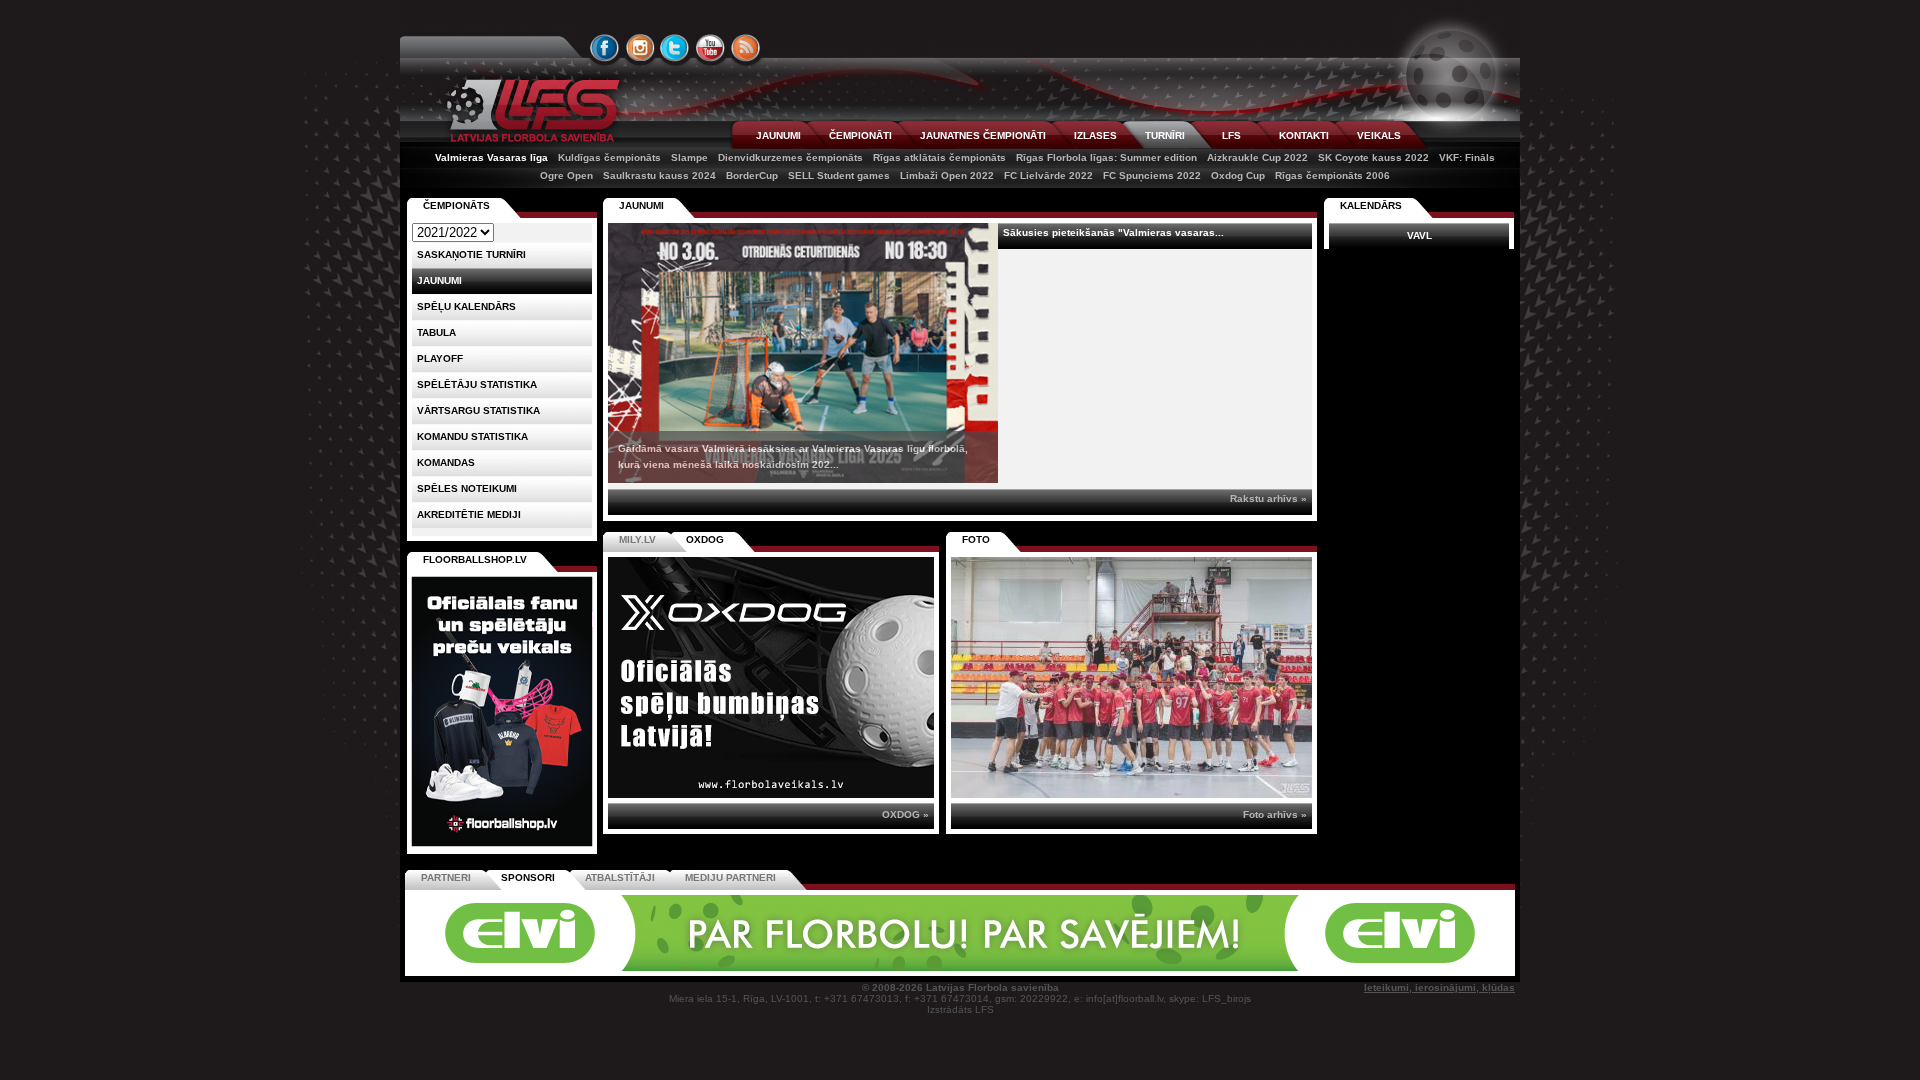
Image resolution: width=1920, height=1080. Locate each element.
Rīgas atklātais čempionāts (939, 157)
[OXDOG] (963, 967)
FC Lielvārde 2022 (1048, 175)
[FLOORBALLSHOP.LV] (502, 847)
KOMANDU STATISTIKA (472, 436)
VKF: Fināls (1467, 157)
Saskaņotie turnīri (471, 254)
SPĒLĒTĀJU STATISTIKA (477, 384)
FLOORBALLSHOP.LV (475, 559)
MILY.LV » (906, 814)
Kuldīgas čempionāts (609, 157)
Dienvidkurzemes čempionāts (790, 157)
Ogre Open (566, 175)
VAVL (1419, 235)
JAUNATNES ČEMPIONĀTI (983, 135)
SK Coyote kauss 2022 (1373, 157)
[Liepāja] (687, 967)
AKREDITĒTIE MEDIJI (469, 514)
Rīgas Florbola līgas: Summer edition (1106, 157)
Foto (976, 539)
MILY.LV (637, 539)
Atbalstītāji (620, 877)
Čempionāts (456, 205)
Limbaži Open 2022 (947, 175)
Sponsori (528, 877)
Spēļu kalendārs (466, 306)
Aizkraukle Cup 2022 (1257, 157)
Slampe (689, 157)
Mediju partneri (730, 877)
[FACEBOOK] (605, 48)
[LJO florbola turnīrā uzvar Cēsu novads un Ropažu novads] (1131, 677)
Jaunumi (641, 205)
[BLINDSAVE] (1101, 967)
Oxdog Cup (1238, 175)
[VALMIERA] (548, 967)
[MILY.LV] (771, 794)
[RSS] (746, 48)
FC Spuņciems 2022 (1152, 175)
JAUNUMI (778, 135)
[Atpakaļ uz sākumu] (530, 110)
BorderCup (752, 175)
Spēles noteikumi (467, 488)
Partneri (446, 877)
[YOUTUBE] (710, 48)
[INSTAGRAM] (640, 48)
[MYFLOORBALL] (1239, 967)
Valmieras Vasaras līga (491, 157)
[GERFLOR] (825, 967)
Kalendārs (1371, 205)
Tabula (436, 332)
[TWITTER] (675, 48)
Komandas (446, 462)
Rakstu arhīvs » (1268, 498)
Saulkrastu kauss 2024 (659, 175)
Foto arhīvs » (1275, 814)
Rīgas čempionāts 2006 (1332, 175)
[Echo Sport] (1375, 967)
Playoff (440, 358)
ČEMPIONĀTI (860, 135)
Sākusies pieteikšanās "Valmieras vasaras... (1113, 232)
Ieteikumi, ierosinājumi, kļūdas (1439, 987)
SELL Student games (839, 175)
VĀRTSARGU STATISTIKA (478, 410)
